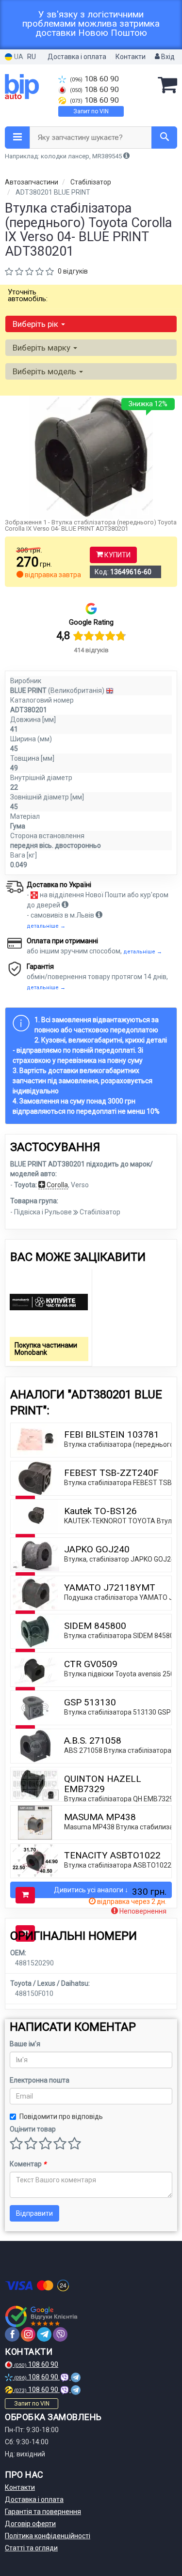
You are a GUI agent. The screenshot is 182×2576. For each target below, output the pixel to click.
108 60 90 (94, 79)
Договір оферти (30, 2524)
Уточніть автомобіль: (28, 295)
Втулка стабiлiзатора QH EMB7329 (119, 1799)
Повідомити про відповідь (61, 2116)
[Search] (164, 138)
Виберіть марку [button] (42, 348)
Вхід (167, 57)
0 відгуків (73, 271)
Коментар (28, 2164)
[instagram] (28, 2334)
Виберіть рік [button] (36, 324)
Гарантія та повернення (43, 2512)
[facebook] (12, 2334)
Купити (117, 555)
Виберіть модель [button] (45, 371)
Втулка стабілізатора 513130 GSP (117, 1712)
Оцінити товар (33, 2129)
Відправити (34, 2213)
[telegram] (44, 2334)
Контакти (131, 57)
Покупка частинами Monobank (46, 1349)
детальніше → (46, 926)
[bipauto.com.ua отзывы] (42, 2316)
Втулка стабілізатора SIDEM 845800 (121, 1636)
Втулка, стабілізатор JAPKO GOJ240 (121, 1559)
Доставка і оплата (77, 57)
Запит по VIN (91, 111)
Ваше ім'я (25, 2044)
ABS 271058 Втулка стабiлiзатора (118, 1750)
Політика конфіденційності (48, 2536)
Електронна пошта (40, 2080)
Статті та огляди (31, 2548)
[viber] (60, 2334)
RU (32, 57)
